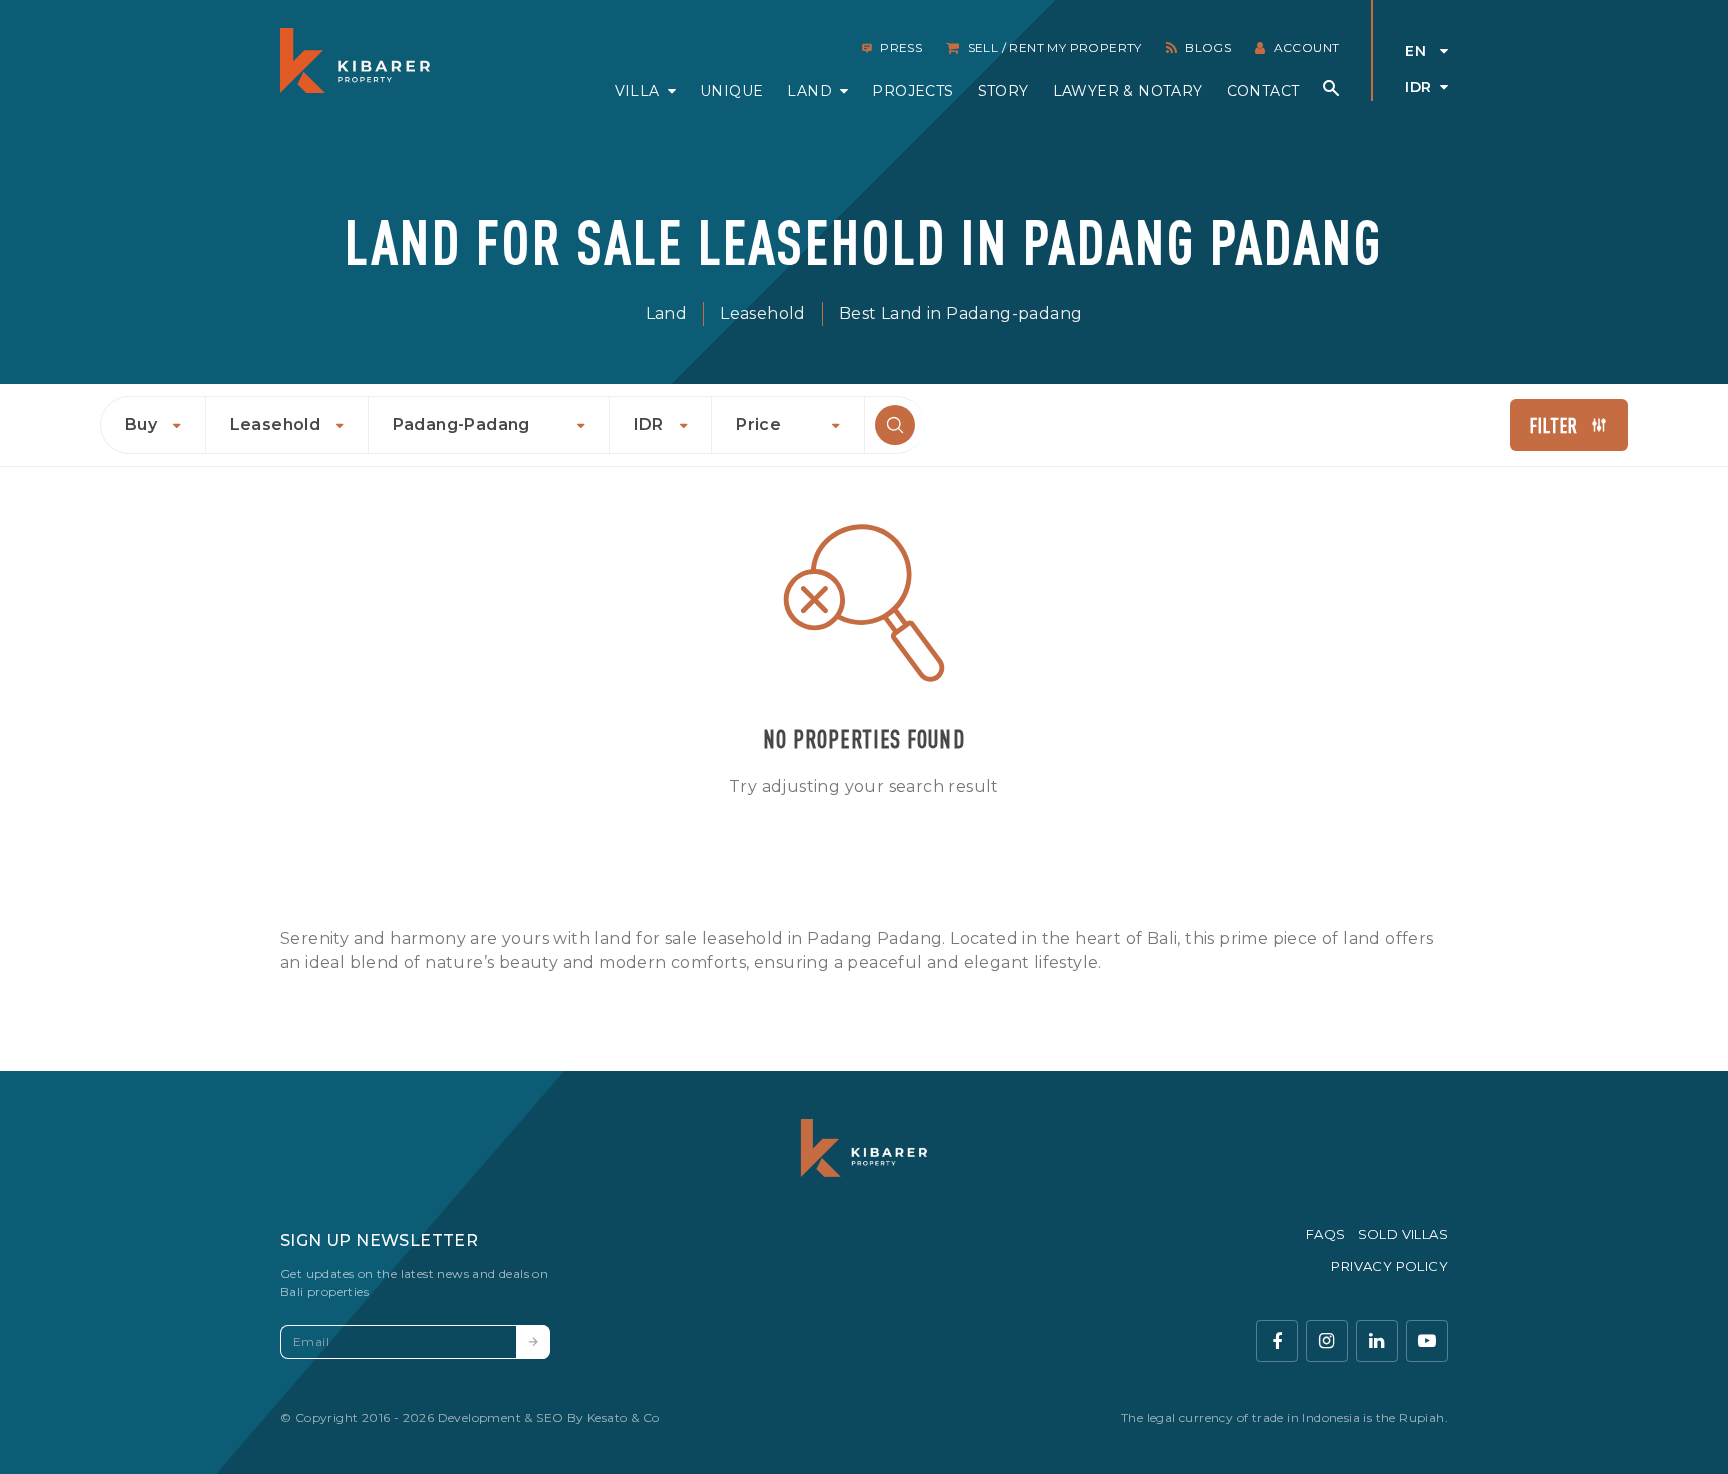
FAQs (1326, 1234)
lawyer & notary (1128, 91)
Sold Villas (1403, 1234)
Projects (912, 91)
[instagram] (1327, 1341)
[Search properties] (1331, 88)
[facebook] (1277, 1341)
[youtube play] (1427, 1341)
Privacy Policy (1389, 1266)
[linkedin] (1377, 1341)
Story (1003, 91)
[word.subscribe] (533, 1342)
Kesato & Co (623, 1417)
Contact (1263, 91)
